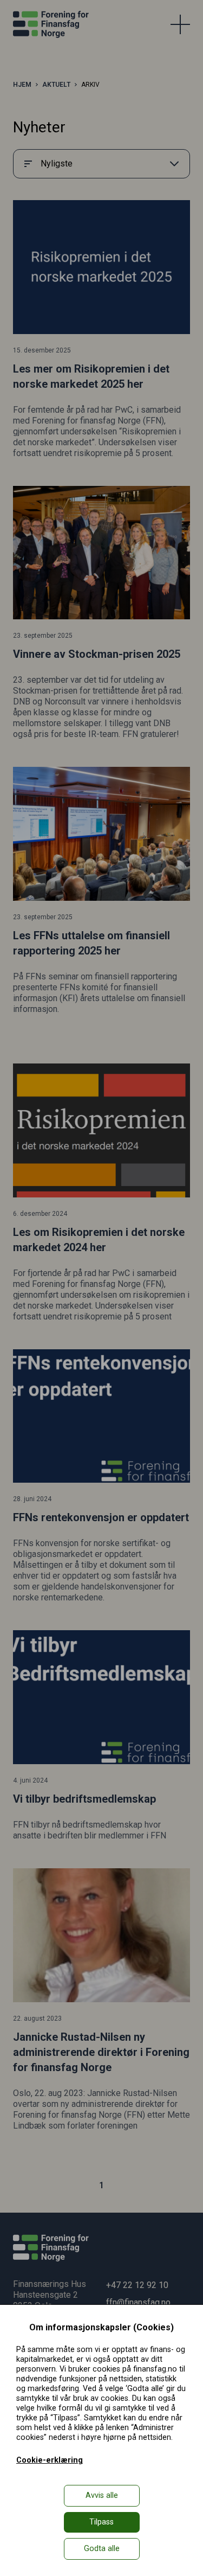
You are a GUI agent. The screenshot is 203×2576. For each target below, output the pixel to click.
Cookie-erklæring (50, 2460)
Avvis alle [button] (102, 2495)
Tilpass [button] (101, 2522)
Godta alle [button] (102, 2549)
